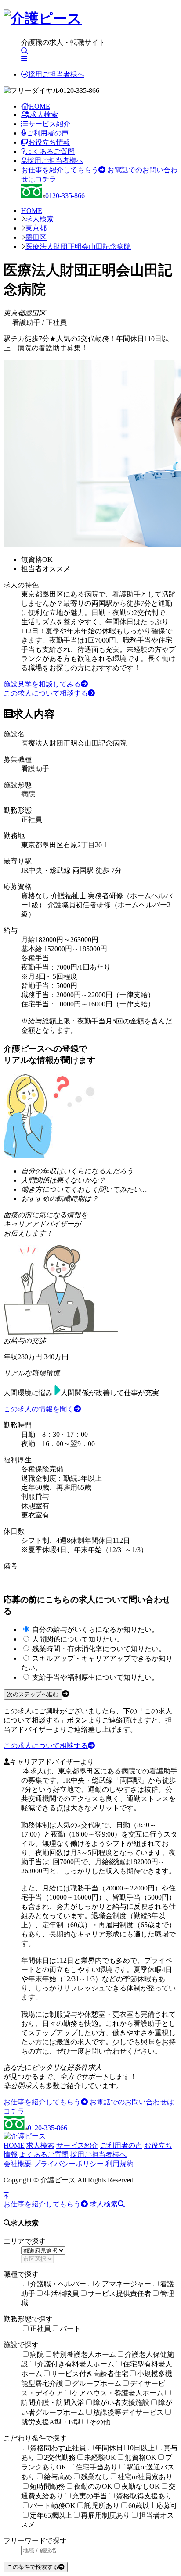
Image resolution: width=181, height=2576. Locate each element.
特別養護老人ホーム (84, 2354)
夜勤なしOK (141, 2486)
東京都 (36, 228)
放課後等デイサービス (128, 2412)
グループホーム (97, 2383)
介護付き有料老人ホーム (76, 2364)
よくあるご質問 (50, 151)
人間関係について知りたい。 (78, 1639)
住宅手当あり (97, 2467)
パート (70, 2329)
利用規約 (119, 2164)
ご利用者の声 (47, 133)
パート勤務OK (53, 2506)
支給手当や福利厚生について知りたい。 (95, 1677)
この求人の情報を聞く (39, 1409)
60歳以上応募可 (153, 2506)
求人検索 (44, 115)
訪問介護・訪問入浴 (53, 2403)
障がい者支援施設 (121, 2403)
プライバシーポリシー (69, 2164)
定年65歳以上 (51, 2515)
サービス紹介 (49, 124)
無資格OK (141, 2457)
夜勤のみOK (93, 2486)
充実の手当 (90, 2496)
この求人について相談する (46, 693)
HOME (40, 106)
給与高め (58, 2477)
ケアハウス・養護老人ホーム (118, 2393)
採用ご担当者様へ (56, 74)
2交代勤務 (60, 2457)
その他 (100, 2422)
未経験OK (100, 2457)
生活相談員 (62, 2294)
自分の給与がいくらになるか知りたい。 (95, 1629)
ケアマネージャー (123, 2284)
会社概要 (18, 2164)
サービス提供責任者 (119, 2294)
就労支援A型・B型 (51, 2422)
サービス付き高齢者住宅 (90, 2374)
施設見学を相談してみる (42, 684)
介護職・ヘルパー (58, 2284)
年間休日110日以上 (125, 2448)
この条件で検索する (33, 2567)
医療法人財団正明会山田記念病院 (78, 247)
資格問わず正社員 (58, 2448)
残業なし (95, 2477)
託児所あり (102, 2506)
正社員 (40, 2329)
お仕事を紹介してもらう (60, 170)
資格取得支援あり (144, 2496)
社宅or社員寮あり (145, 2477)
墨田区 (36, 237)
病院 (37, 2354)
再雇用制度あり (105, 2515)
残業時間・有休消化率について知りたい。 (99, 1649)
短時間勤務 (47, 2486)
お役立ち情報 (49, 142)
